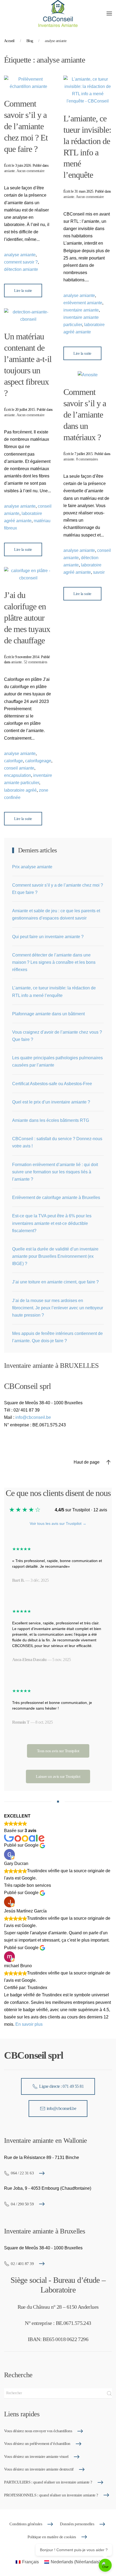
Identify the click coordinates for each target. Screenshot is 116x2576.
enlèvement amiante (83, 303)
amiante (9, 171)
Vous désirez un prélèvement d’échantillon (37, 2444)
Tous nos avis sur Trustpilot (58, 1751)
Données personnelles (77, 2524)
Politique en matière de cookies (52, 2537)
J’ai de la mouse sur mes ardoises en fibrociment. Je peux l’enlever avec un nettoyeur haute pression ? (58, 1308)
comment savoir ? (21, 262)
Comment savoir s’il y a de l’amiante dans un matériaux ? (85, 415)
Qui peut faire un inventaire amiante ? (48, 937)
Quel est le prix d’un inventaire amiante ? (51, 1102)
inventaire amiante (81, 310)
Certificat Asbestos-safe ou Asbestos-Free (52, 1084)
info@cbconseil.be (33, 1417)
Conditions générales (26, 2524)
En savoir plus (29, 2024)
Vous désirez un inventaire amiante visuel (36, 2457)
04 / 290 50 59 (22, 2204)
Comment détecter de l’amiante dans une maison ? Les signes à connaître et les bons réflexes (54, 962)
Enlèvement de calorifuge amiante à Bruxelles (56, 1198)
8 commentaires (87, 459)
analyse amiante (20, 255)
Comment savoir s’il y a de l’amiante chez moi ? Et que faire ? (26, 126)
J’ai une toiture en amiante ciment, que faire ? (55, 1282)
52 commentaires (35, 662)
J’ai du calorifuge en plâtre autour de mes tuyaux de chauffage (27, 618)
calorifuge (13, 761)
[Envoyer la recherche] (109, 2393)
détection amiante (21, 269)
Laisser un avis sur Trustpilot (58, 1776)
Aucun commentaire (30, 171)
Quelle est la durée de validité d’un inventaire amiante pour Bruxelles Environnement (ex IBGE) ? (55, 1256)
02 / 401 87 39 (22, 2264)
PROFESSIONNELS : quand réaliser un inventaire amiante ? (51, 2495)
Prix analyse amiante (32, 867)
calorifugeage (38, 761)
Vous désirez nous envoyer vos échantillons (38, 2431)
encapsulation (18, 775)
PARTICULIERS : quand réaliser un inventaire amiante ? (48, 2482)
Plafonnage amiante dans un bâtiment (48, 1014)
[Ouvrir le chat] (105, 2565)
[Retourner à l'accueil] (58, 13)
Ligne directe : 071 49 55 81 (61, 2086)
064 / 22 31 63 (22, 2173)
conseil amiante (19, 768)
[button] (109, 13)
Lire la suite (23, 291)
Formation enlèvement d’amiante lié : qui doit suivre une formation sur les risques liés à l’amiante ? (55, 1172)
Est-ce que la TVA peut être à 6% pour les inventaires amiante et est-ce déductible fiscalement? (52, 1223)
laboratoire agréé (20, 790)
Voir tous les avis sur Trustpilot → (58, 1523)
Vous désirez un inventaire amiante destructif (39, 2469)
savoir (99, 572)
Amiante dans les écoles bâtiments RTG (51, 1120)
